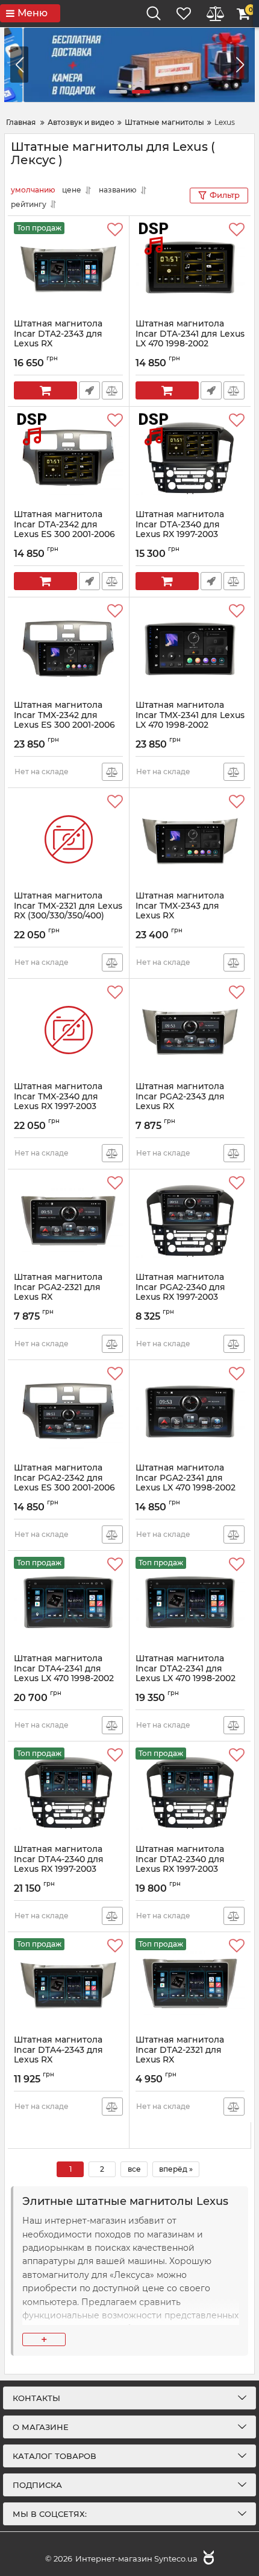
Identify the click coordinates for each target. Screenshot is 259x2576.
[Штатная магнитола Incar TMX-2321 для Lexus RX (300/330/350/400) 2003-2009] (68, 839)
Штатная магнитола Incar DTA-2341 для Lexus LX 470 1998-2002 (190, 339)
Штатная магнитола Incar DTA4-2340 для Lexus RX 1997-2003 (59, 1865)
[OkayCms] (207, 2559)
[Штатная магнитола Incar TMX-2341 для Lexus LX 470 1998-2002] (190, 649)
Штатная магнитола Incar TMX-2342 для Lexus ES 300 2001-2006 (64, 720)
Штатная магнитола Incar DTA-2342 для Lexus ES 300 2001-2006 (64, 530)
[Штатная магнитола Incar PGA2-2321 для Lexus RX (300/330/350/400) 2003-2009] (68, 1221)
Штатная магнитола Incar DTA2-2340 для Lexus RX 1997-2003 (180, 1865)
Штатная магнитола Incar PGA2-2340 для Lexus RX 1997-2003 (180, 1293)
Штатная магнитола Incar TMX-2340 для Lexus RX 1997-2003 (58, 1102)
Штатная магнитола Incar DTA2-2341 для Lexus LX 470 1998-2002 (186, 1674)
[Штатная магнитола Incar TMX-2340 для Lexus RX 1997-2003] (68, 1030)
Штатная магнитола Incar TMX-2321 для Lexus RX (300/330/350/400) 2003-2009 (68, 916)
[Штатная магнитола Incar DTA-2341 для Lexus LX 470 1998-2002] (190, 267)
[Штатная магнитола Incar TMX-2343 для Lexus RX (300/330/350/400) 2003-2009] (190, 839)
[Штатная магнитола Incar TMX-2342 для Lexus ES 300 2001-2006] (68, 649)
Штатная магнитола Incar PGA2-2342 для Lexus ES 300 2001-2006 (64, 1483)
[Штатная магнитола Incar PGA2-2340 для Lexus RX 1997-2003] (190, 1221)
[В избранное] (115, 230)
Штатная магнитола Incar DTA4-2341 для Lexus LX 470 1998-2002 (64, 1674)
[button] (240, 65)
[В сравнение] (112, 390)
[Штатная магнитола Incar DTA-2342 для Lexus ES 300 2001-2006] (68, 458)
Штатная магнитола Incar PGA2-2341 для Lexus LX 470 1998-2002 (186, 1483)
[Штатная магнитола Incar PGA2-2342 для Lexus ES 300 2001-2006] (68, 1411)
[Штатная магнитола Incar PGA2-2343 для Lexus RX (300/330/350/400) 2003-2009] (190, 1030)
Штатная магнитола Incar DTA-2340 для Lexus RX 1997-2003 (180, 530)
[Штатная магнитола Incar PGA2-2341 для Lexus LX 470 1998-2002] (190, 1411)
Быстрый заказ (89, 390)
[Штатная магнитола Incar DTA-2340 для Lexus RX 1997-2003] (190, 458)
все (134, 2169)
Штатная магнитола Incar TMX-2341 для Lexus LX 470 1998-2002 (190, 720)
